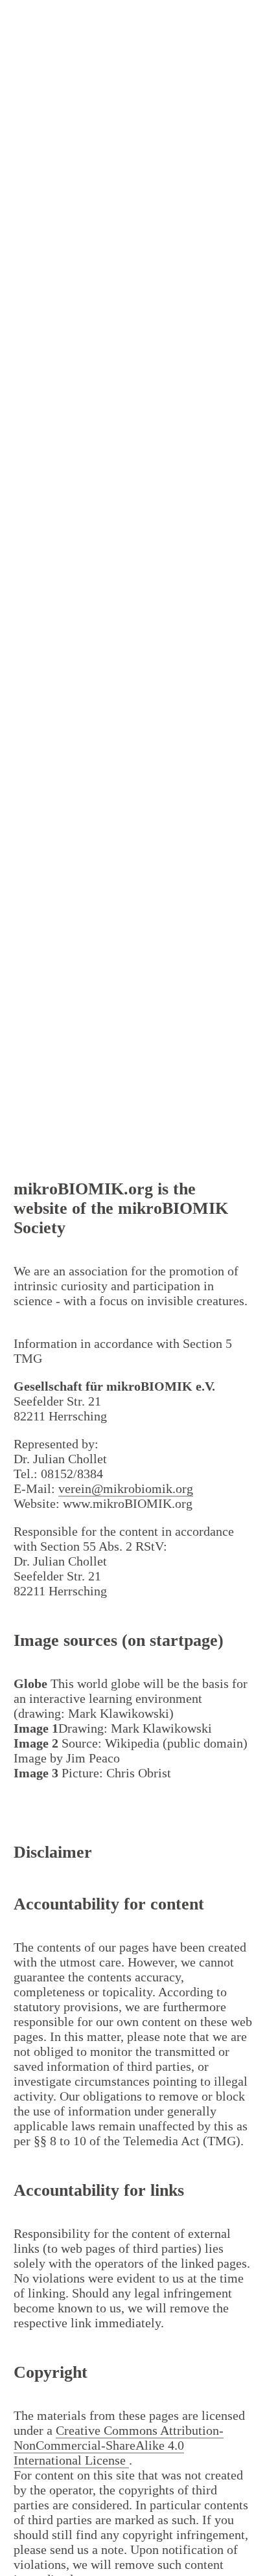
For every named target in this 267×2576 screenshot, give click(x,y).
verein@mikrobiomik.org (126, 1488)
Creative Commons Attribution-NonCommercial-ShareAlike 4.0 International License (119, 2445)
